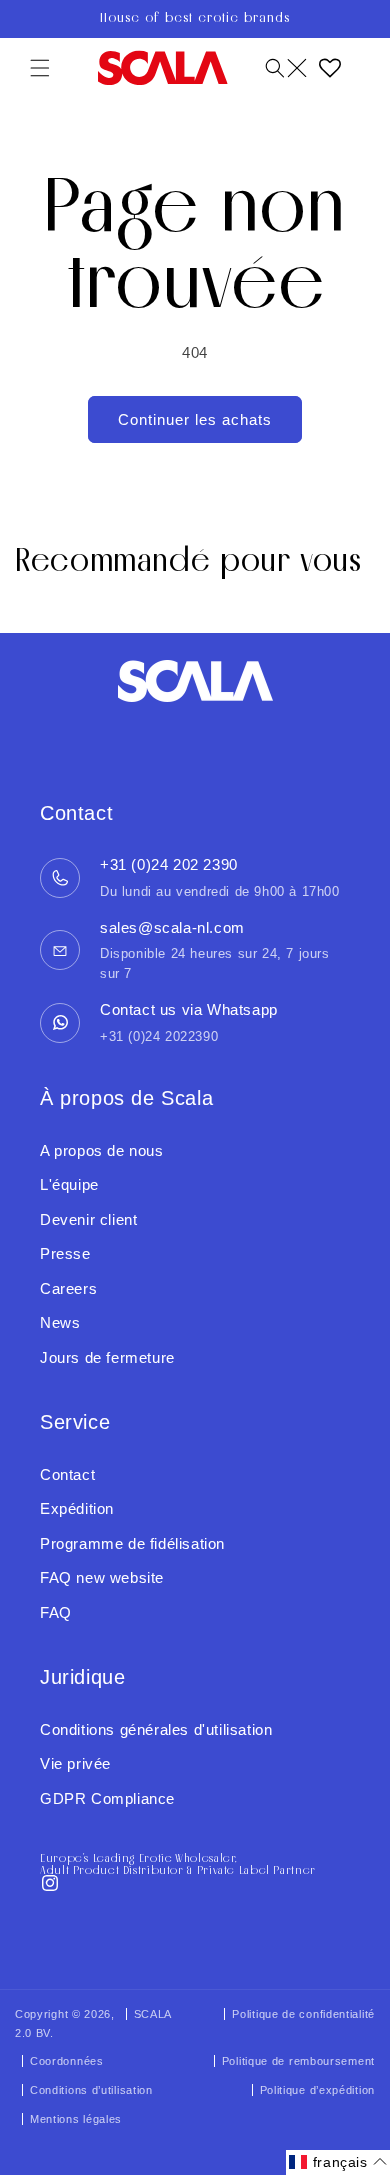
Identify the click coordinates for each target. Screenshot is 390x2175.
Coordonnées (67, 2061)
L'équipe (69, 1184)
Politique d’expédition (317, 2090)
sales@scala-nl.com (172, 927)
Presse (65, 1253)
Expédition (77, 1508)
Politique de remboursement (298, 2061)
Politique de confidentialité (303, 2014)
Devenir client (88, 1219)
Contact (67, 1474)
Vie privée (75, 1763)
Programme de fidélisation (132, 1543)
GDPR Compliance (107, 1798)
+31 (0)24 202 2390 (169, 864)
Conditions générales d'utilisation (156, 1729)
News (60, 1322)
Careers (68, 1288)
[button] (40, 68)
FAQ (56, 1612)
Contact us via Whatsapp (189, 1009)
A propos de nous (102, 1150)
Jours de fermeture (107, 1357)
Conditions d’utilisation (91, 2090)
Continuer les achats (195, 419)
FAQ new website (102, 1577)
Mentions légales (76, 2119)
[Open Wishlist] (330, 68)
